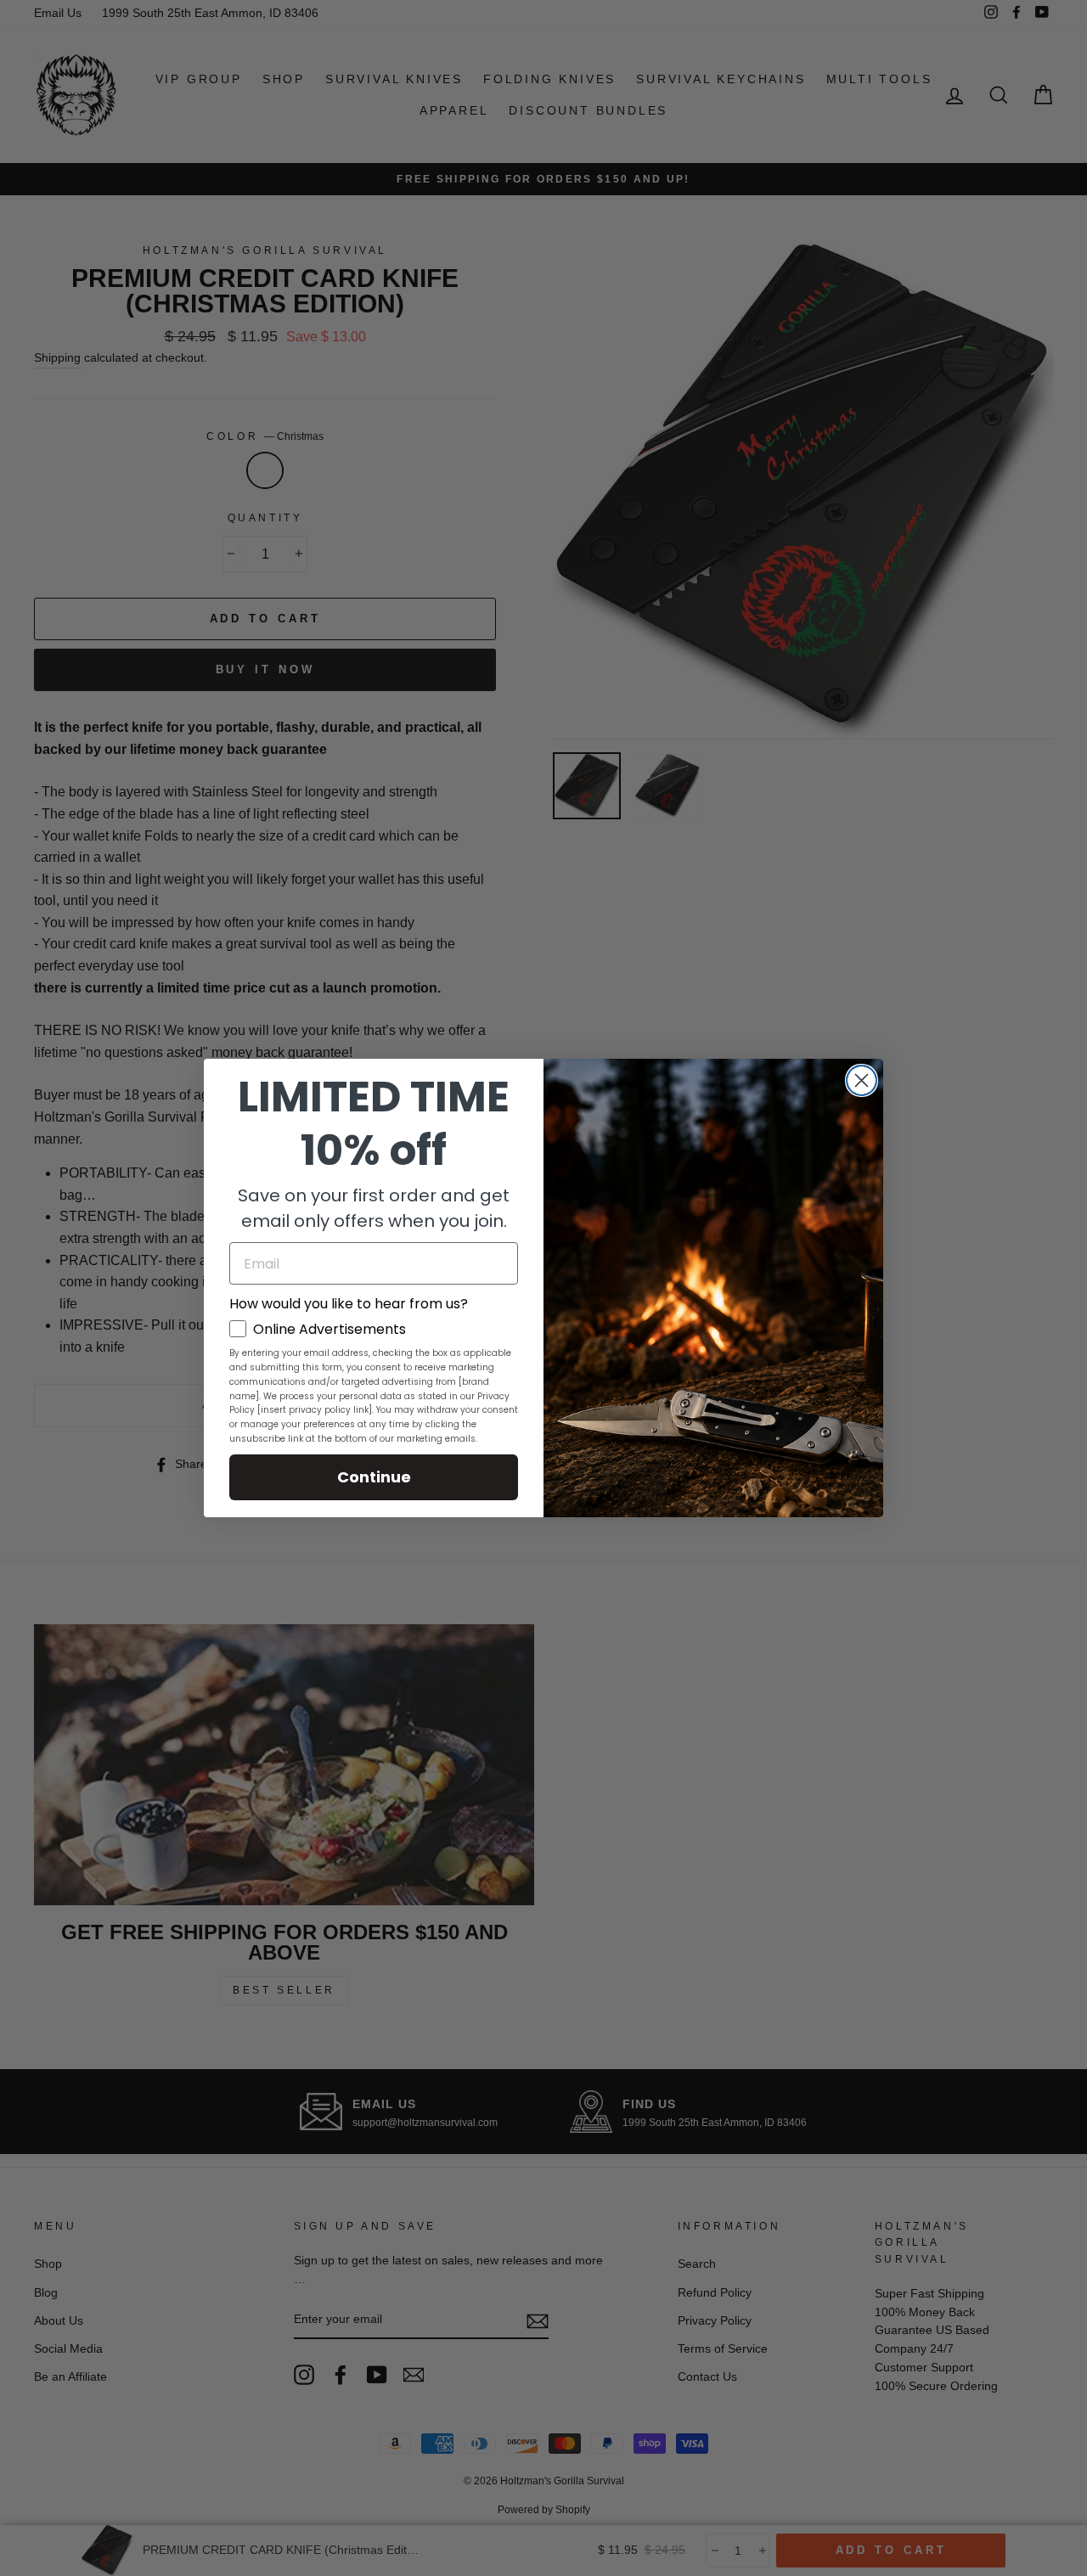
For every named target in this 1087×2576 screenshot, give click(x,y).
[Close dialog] (862, 1080)
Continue (374, 1477)
